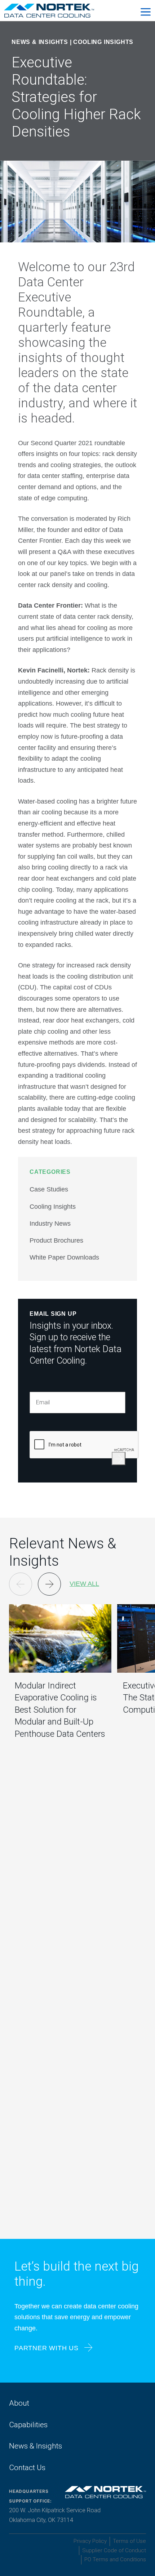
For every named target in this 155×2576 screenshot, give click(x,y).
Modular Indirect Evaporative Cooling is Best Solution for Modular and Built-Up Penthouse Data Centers (60, 1710)
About (19, 2403)
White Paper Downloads (64, 1257)
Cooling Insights (103, 42)
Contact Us (27, 2468)
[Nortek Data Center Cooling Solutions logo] (47, 10)
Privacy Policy (90, 2541)
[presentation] (84, 1445)
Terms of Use (129, 2541)
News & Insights (36, 2446)
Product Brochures (56, 1240)
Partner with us (46, 2348)
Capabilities (28, 2425)
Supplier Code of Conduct (114, 2550)
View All (84, 1584)
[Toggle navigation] (146, 11)
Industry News (50, 1224)
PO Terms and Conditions (115, 2559)
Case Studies (49, 1189)
